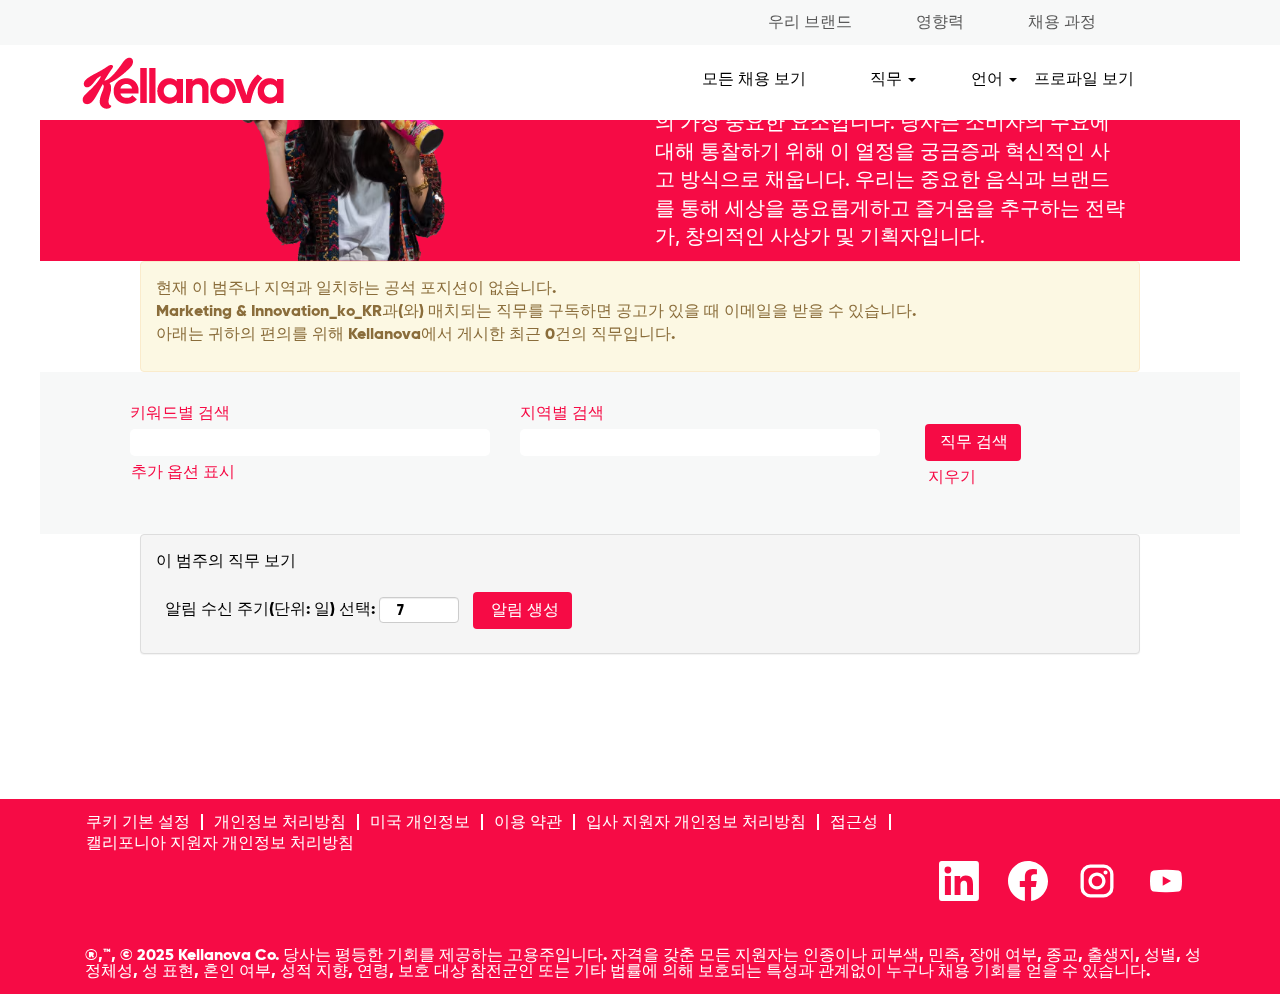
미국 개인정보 (420, 821)
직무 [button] (888, 78)
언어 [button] (989, 78)
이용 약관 (528, 821)
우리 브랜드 (810, 21)
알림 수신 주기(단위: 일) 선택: (270, 608)
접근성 (854, 821)
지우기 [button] (952, 476)
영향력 (940, 21)
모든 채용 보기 (754, 78)
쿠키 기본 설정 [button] (138, 821)
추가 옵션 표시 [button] (183, 471)
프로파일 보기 (1084, 78)
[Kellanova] (148, 82)
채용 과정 (1062, 21)
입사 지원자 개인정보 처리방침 (696, 821)
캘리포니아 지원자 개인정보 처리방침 (220, 842)
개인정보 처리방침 (280, 821)
